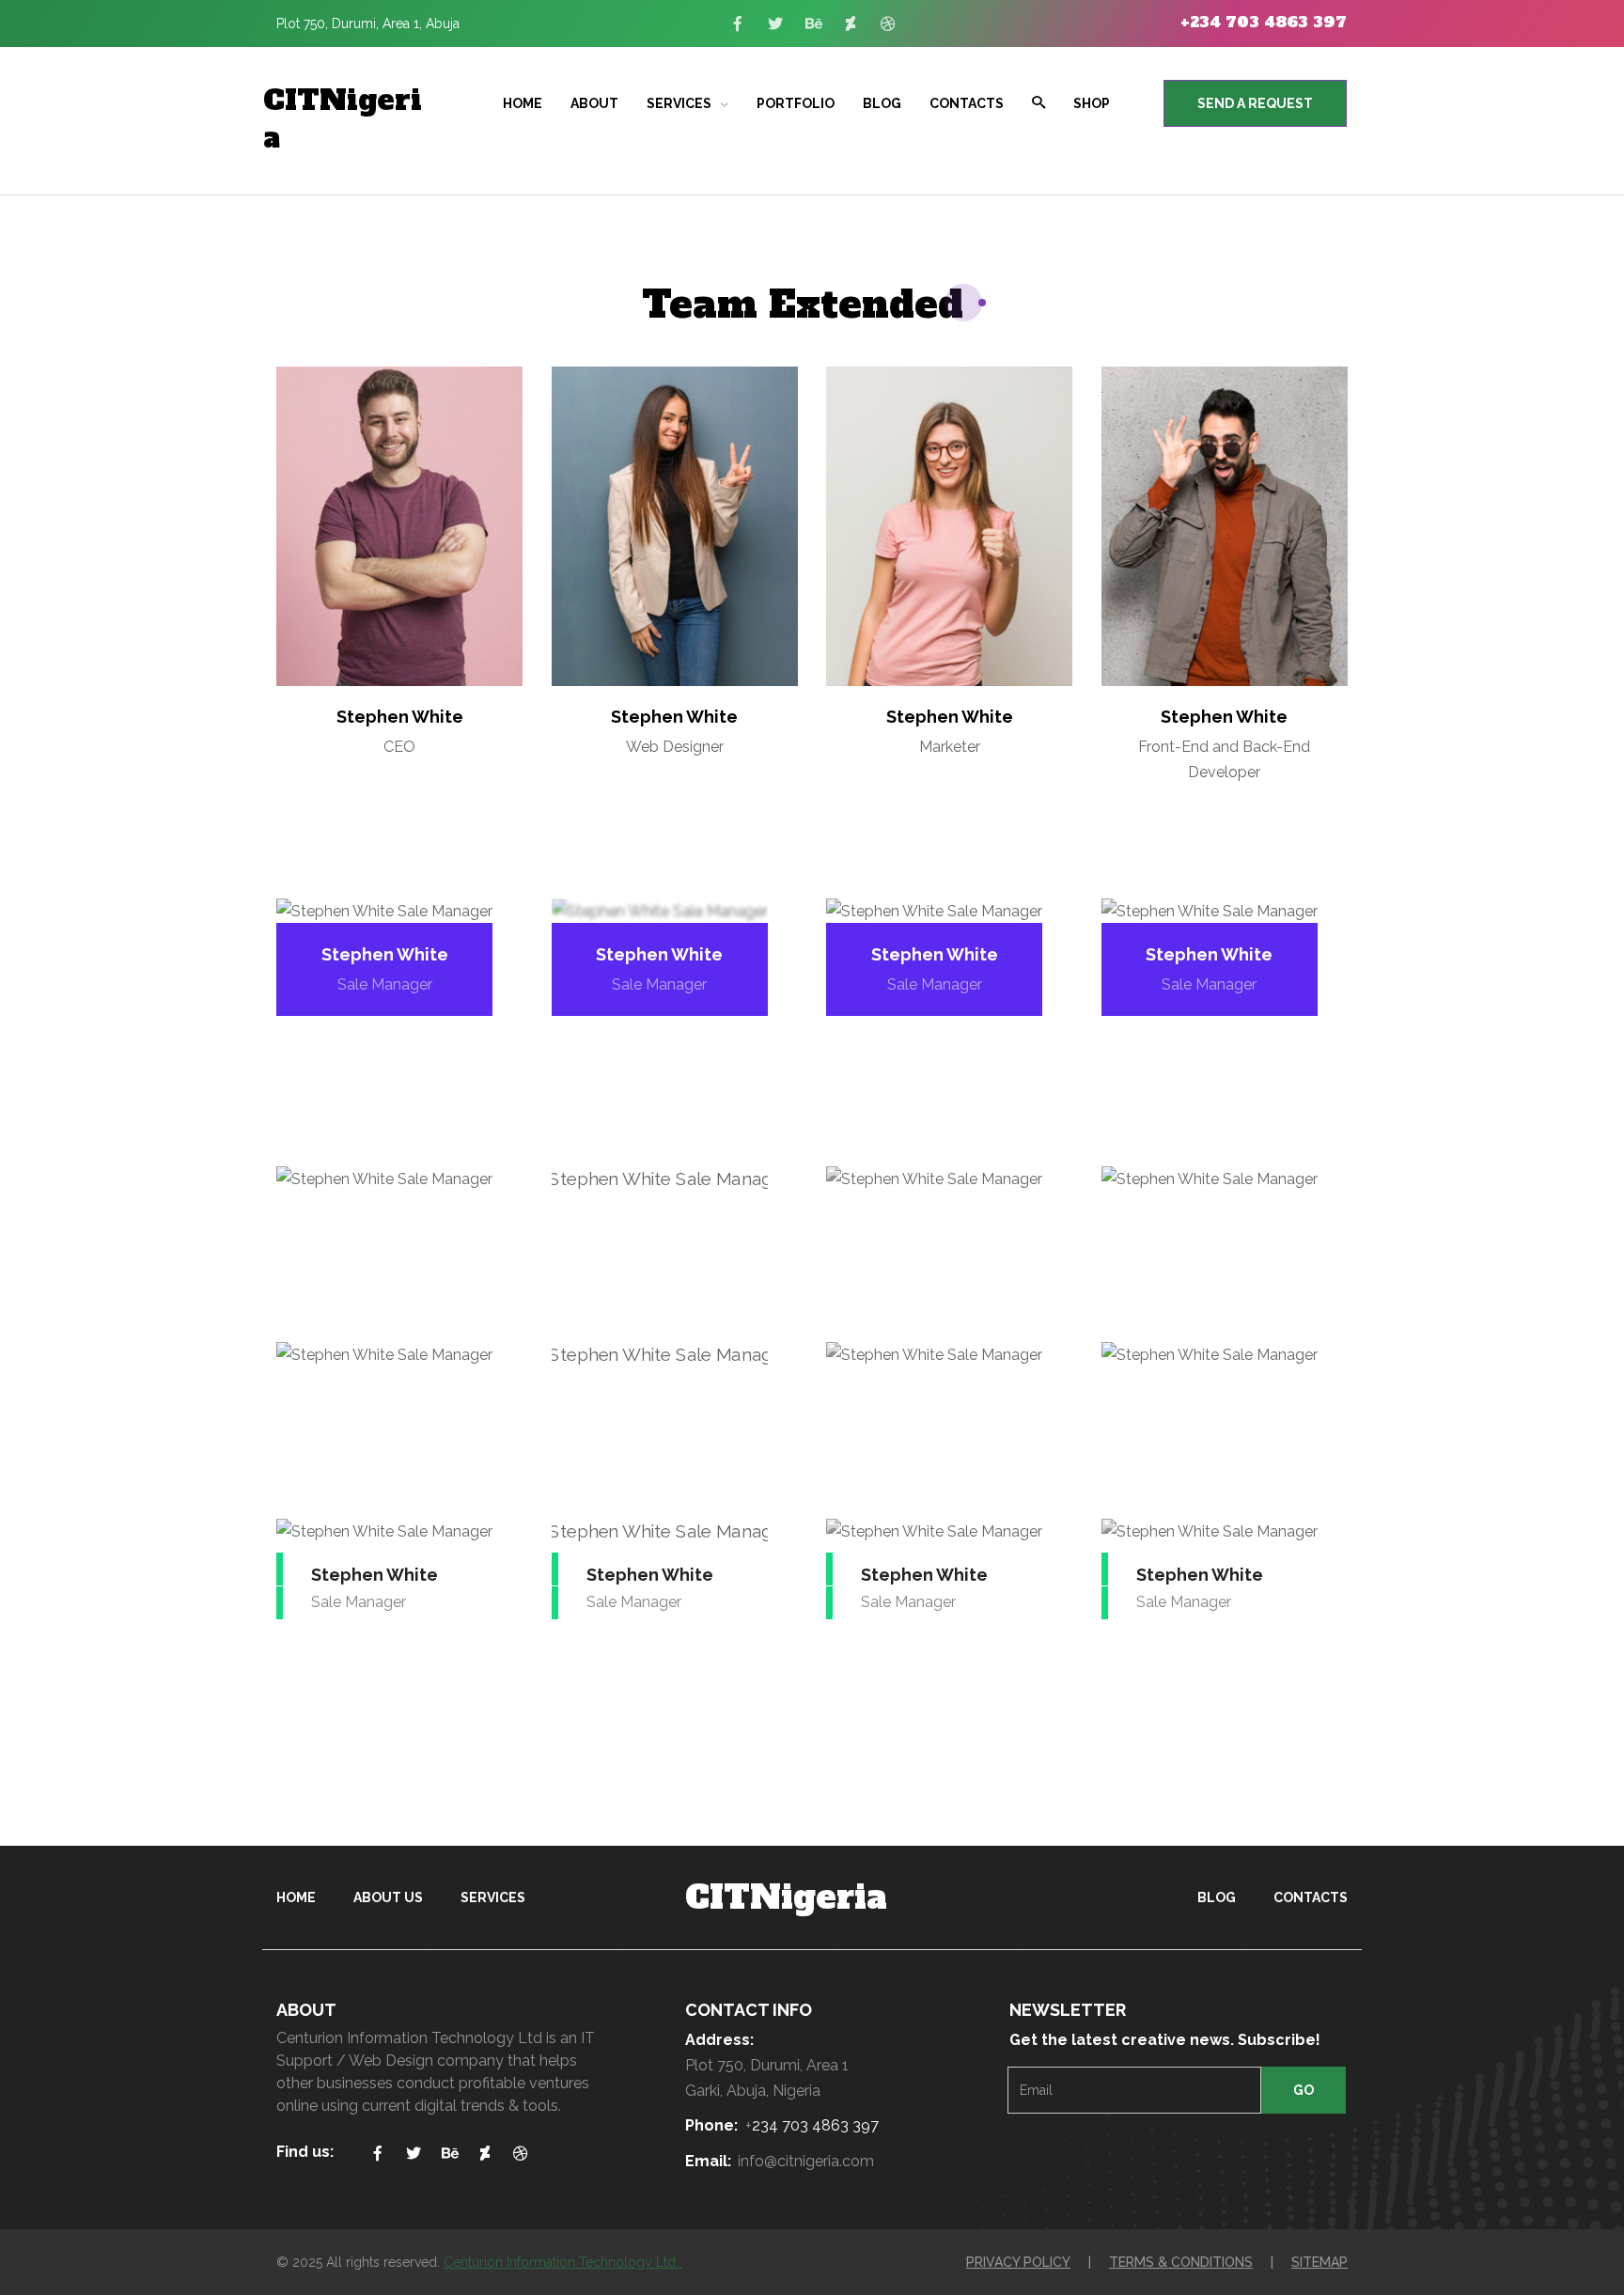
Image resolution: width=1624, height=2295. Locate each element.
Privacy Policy (1018, 2262)
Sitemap (1319, 2262)
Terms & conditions (1181, 2262)
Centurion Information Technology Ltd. (563, 2262)
